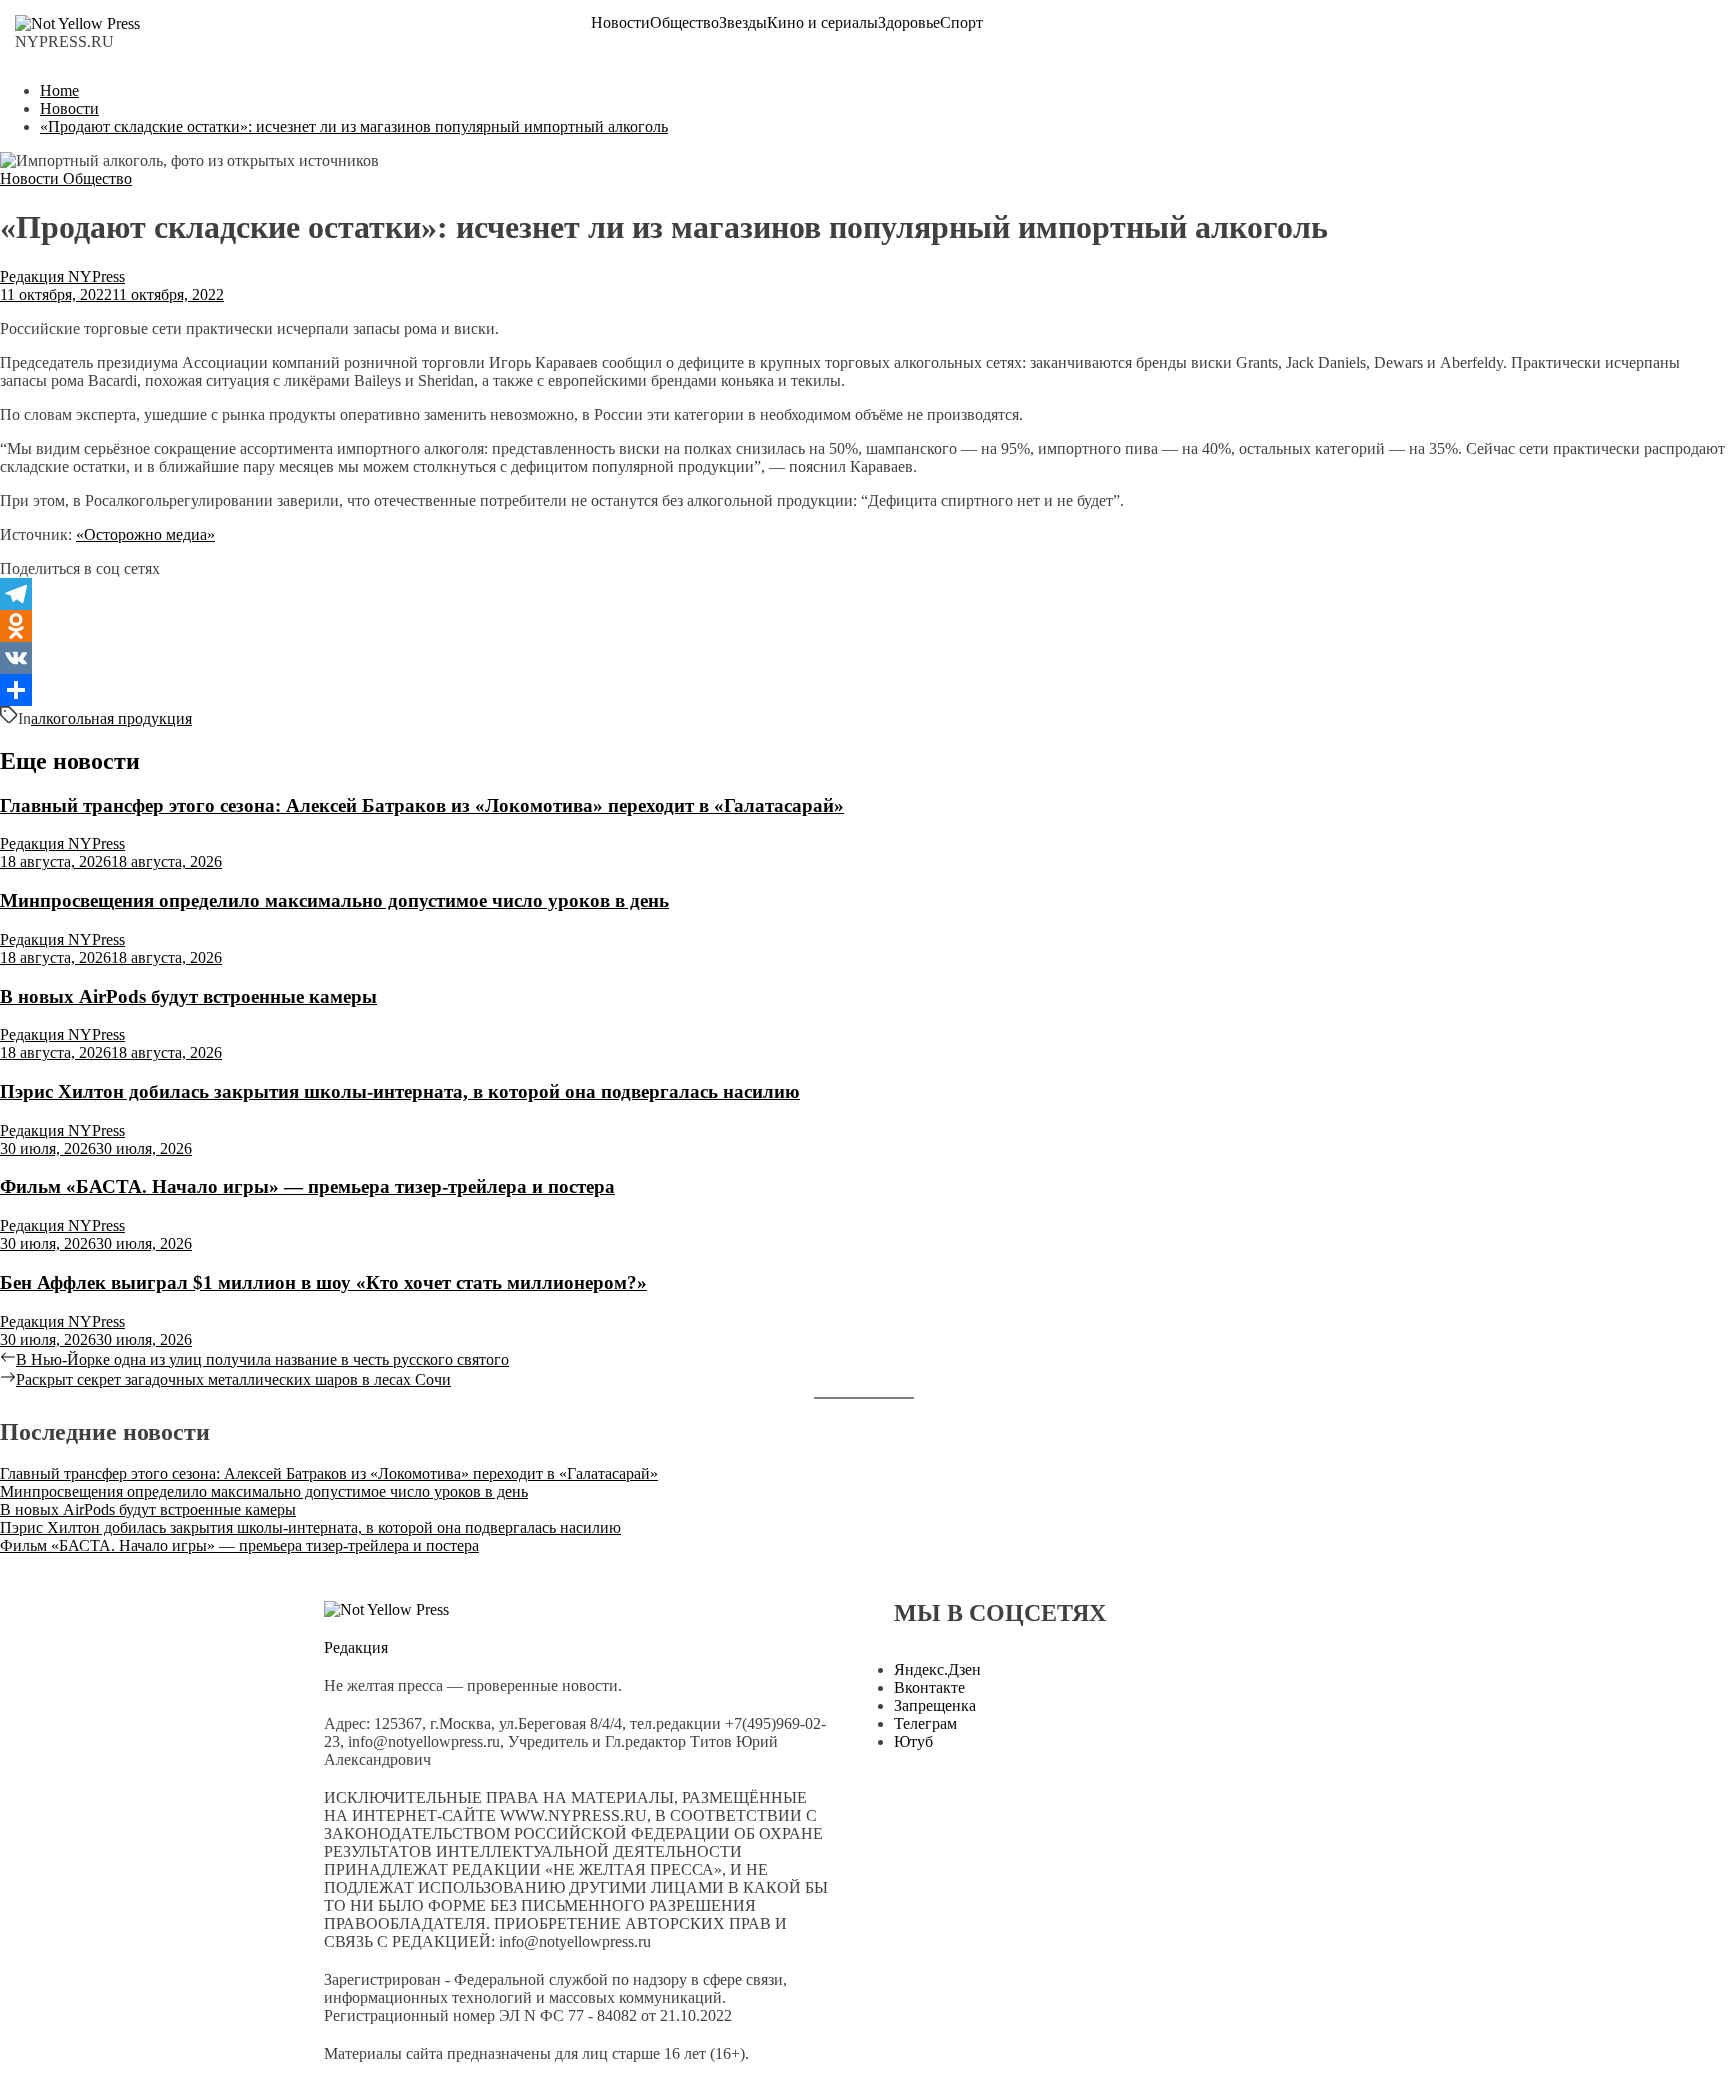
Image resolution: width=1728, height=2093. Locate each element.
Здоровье (909, 23)
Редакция (356, 1647)
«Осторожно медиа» (145, 534)
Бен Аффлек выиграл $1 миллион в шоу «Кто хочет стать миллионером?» (323, 1282)
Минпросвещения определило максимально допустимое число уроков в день (334, 900)
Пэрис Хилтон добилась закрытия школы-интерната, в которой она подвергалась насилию (400, 1091)
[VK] (864, 658)
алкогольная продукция (111, 718)
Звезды (743, 23)
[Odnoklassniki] (864, 626)
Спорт (961, 23)
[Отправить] (864, 690)
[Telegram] (864, 594)
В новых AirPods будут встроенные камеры (188, 996)
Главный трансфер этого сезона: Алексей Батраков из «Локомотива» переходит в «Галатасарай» (422, 805)
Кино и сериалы (822, 23)
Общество (684, 23)
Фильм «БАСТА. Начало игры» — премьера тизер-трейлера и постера (307, 1186)
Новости (620, 23)
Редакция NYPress (62, 276)
